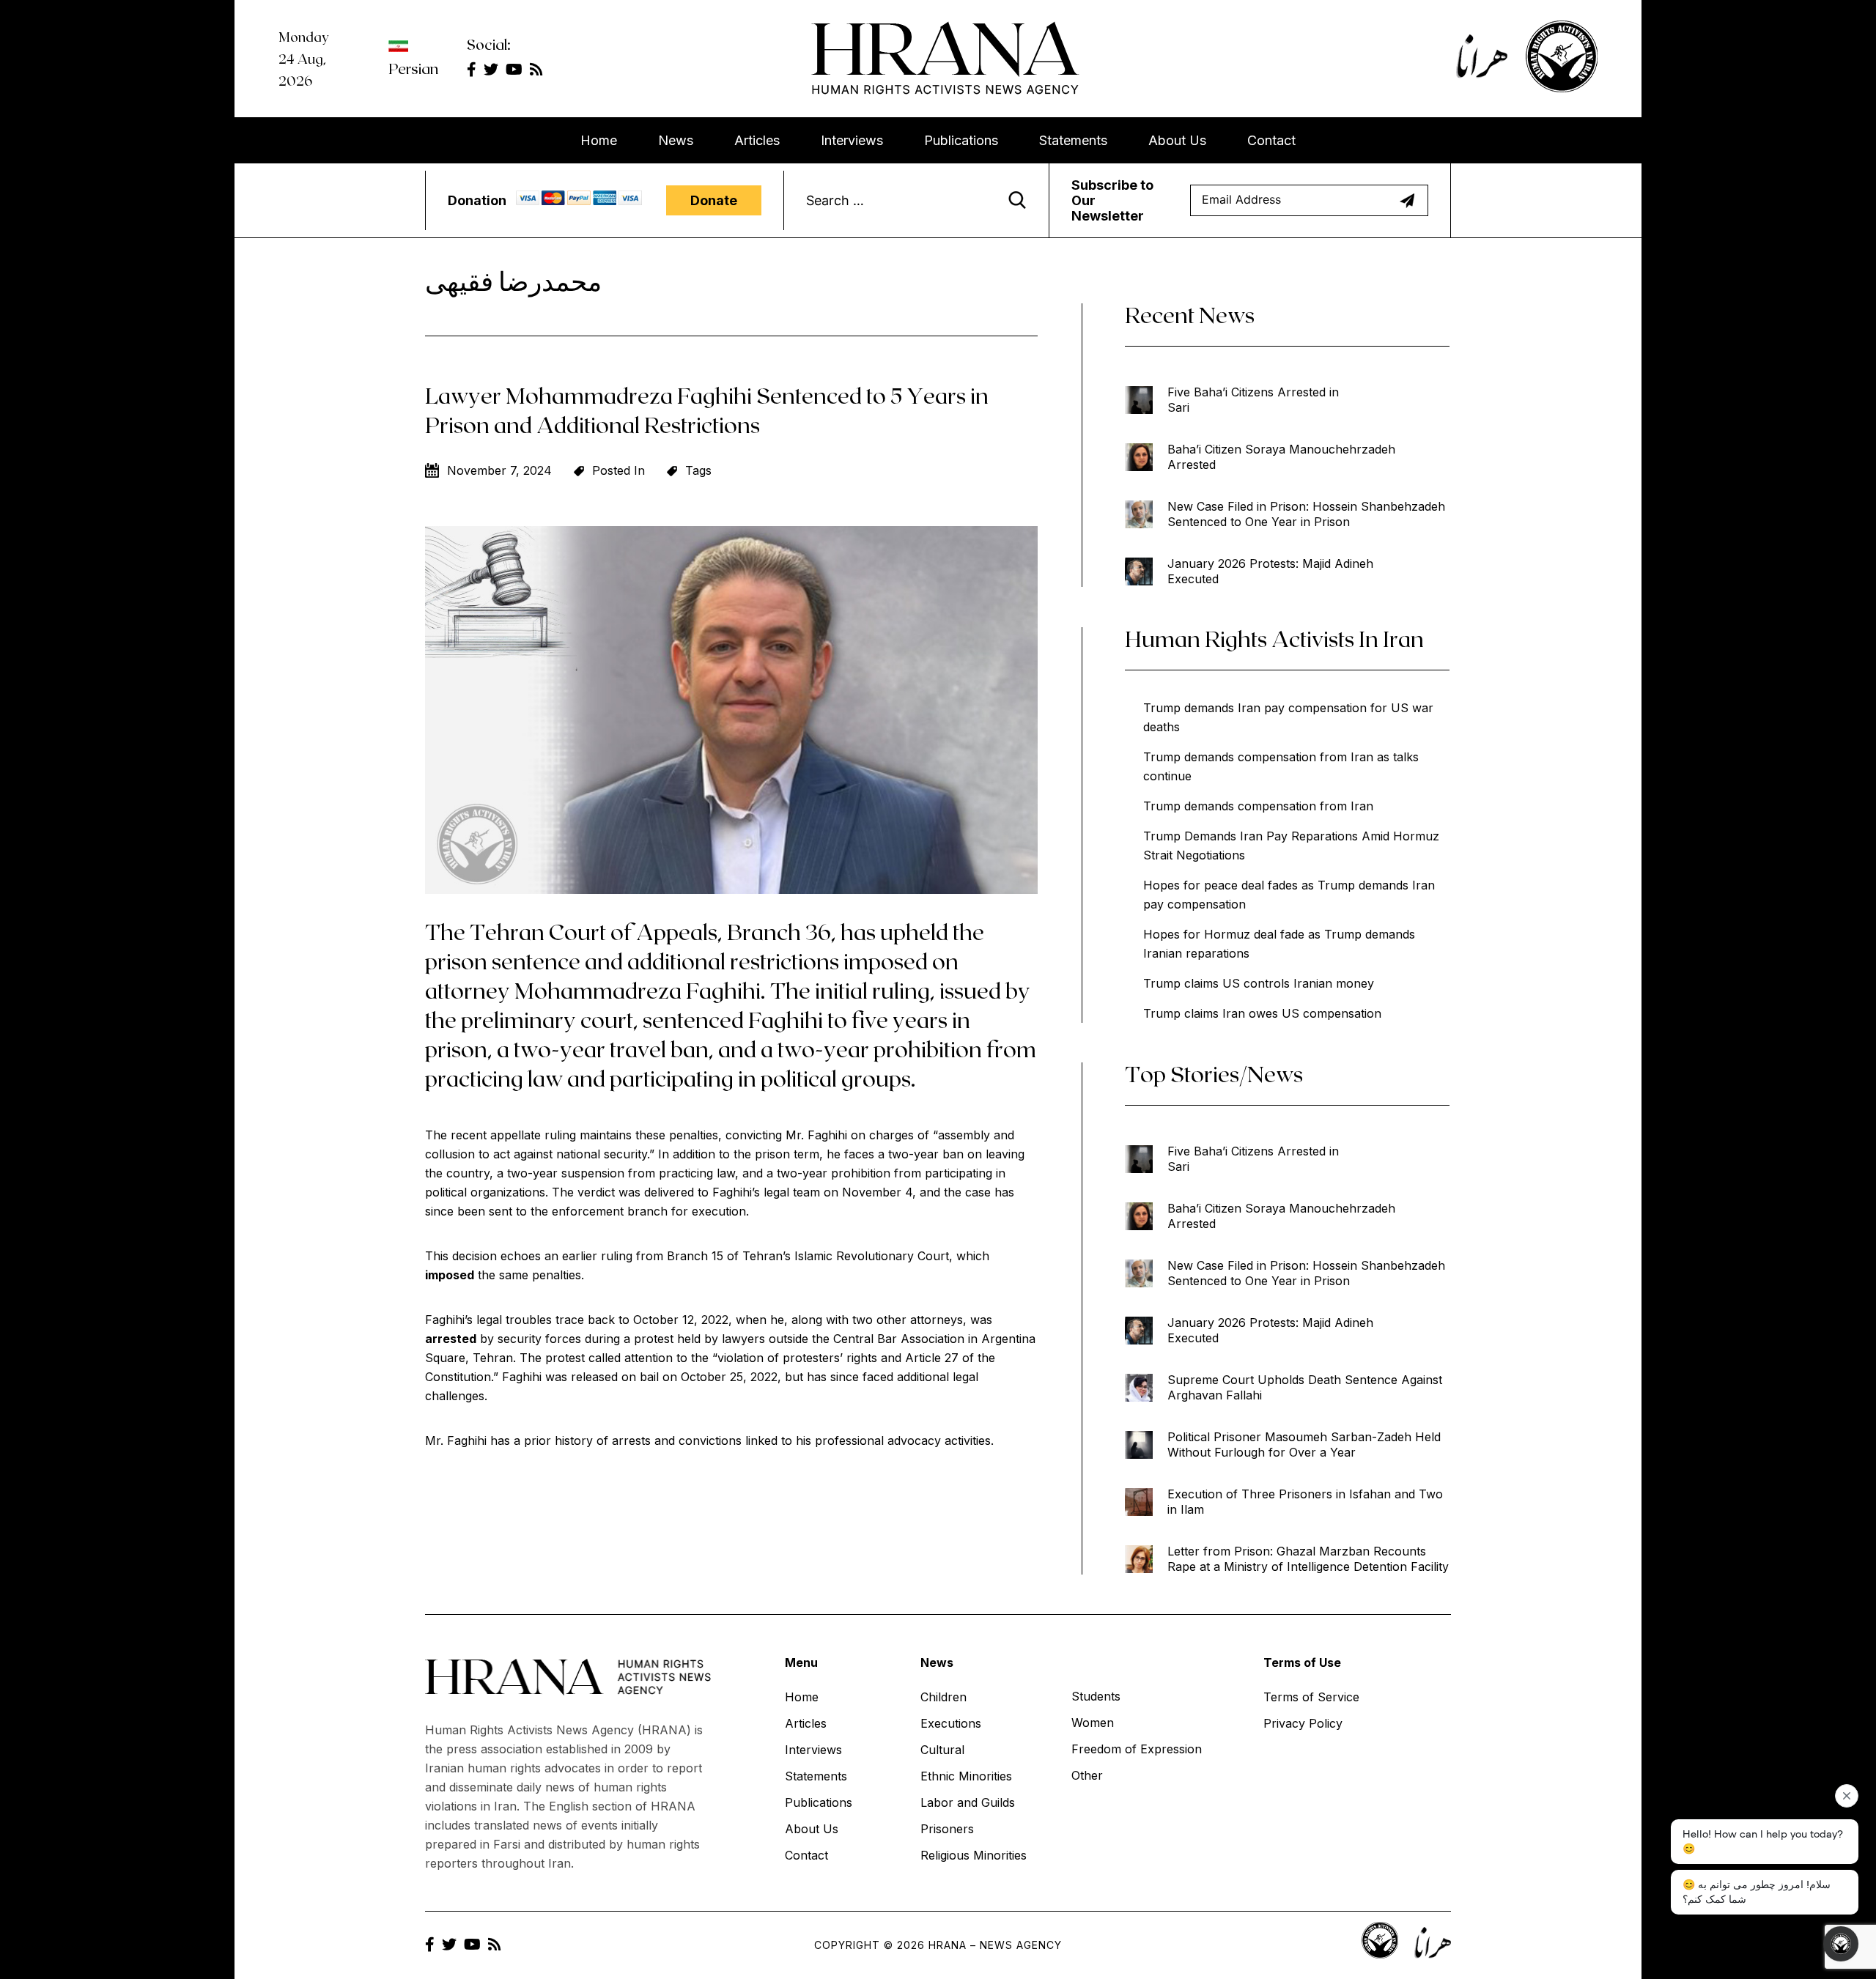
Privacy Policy (1303, 1723)
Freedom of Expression (1137, 1749)
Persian (413, 68)
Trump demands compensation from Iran (1258, 806)
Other (1087, 1775)
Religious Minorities (974, 1855)
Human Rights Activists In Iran (1274, 638)
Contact (1271, 140)
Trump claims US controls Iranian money (1259, 983)
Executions (951, 1723)
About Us (1177, 140)
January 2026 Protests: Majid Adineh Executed (1270, 571)
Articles (757, 140)
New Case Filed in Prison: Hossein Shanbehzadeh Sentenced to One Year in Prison (1306, 514)
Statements (1073, 140)
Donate (714, 200)
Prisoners (947, 1829)
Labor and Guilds (968, 1802)
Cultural (942, 1750)
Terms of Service (1311, 1697)
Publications (961, 140)
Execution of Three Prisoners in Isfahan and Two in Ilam (1305, 1502)
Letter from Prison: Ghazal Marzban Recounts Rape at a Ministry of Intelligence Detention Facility (1308, 1559)
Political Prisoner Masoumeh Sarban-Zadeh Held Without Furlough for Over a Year (1304, 1445)
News (676, 140)
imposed (450, 1275)
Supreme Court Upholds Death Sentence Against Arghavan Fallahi (1305, 1387)
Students (1096, 1696)
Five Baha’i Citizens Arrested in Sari (1253, 400)
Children (943, 1697)
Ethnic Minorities (966, 1776)
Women (1093, 1723)
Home (599, 140)
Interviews (852, 140)
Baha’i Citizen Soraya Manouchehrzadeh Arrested (1281, 457)
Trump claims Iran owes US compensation (1262, 1013)
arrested (451, 1339)
